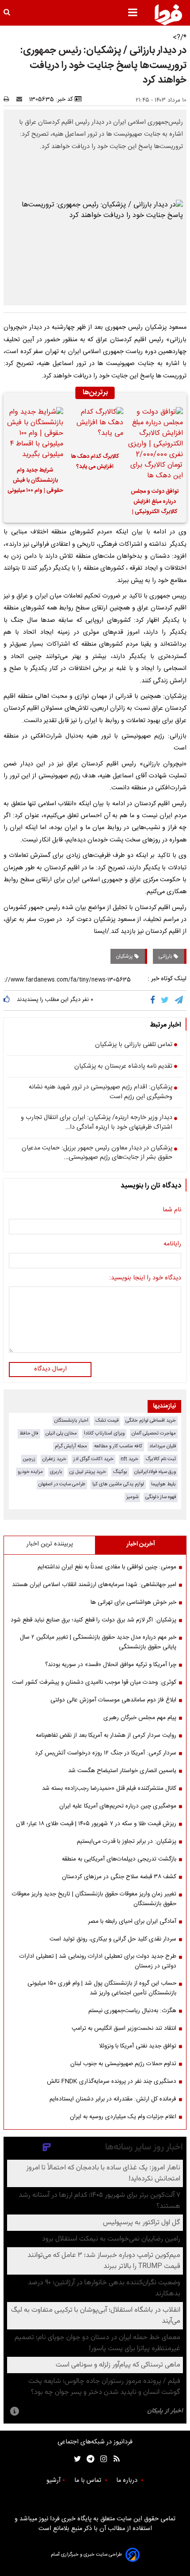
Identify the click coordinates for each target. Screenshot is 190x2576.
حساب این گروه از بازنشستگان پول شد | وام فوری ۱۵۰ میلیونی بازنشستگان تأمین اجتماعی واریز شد (102, 1988)
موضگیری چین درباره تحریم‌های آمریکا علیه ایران (118, 1806)
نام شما (172, 1210)
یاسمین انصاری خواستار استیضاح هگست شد (122, 1771)
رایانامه (172, 1244)
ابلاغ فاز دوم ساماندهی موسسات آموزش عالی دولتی (113, 1700)
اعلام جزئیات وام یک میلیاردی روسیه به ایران (123, 2117)
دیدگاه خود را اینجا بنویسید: (145, 1278)
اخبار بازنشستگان (71, 1421)
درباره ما (128, 2481)
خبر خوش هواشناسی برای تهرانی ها (133, 1602)
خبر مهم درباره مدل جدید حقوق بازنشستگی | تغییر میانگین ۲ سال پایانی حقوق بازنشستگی (98, 1642)
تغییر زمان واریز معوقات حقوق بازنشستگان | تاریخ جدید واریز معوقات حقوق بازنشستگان (94, 1899)
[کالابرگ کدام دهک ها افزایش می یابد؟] (95, 427)
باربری (56, 1472)
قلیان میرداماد (163, 1446)
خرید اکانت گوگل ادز (93, 1459)
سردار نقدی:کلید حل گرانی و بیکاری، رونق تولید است (113, 1939)
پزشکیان (125, 956)
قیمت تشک (107, 1421)
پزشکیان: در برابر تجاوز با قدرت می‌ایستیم (127, 1842)
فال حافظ (29, 1433)
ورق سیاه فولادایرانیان (155, 1472)
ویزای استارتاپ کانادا (104, 1433)
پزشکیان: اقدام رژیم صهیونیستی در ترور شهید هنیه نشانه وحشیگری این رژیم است (101, 1092)
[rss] (114, 2459)
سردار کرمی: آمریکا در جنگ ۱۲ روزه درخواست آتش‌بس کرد (106, 1753)
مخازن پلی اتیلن (61, 1433)
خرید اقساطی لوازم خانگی (151, 1421)
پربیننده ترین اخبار (50, 1544)
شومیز (132, 1497)
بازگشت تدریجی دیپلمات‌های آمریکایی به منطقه (119, 1859)
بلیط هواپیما (163, 1484)
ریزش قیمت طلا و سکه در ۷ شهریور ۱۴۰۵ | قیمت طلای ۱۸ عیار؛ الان (96, 1824)
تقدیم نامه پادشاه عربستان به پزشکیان (123, 1067)
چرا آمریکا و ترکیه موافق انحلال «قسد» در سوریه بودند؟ (111, 1665)
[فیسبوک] (154, 1001)
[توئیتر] (76, 2459)
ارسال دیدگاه (50, 1369)
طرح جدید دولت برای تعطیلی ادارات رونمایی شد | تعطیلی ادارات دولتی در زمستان (98, 1961)
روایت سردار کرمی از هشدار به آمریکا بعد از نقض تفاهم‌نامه (106, 1735)
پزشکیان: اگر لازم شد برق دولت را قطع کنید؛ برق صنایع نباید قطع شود (93, 1620)
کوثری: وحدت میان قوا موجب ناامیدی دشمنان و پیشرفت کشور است (94, 1682)
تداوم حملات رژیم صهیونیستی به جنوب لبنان (123, 2064)
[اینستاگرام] (101, 2459)
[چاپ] (9, 99)
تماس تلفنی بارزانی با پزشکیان (134, 1045)
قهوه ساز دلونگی (161, 1497)
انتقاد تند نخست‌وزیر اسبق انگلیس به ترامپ (124, 2028)
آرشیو (53, 2481)
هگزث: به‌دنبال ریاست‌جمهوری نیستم (132, 2011)
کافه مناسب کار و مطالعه (118, 1446)
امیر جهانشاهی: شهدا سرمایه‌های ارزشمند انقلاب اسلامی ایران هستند (94, 1585)
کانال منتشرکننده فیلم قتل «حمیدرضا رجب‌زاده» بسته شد (109, 1788)
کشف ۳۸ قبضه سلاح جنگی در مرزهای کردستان (119, 1877)
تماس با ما (89, 2481)
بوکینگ (120, 1472)
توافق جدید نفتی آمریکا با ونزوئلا (138, 2046)
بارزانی (166, 956)
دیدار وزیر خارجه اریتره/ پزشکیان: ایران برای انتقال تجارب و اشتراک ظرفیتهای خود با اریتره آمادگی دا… (97, 1123)
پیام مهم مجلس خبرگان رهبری (140, 1718)
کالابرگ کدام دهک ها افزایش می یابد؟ (95, 462)
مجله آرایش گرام (71, 1446)
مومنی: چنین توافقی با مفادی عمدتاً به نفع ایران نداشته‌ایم (107, 1567)
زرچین (29, 1459)
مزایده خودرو (30, 1472)
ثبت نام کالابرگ (161, 1459)
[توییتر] (165, 1001)
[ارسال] (21, 99)
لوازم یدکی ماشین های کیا (118, 1484)
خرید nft (129, 1459)
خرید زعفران (54, 1459)
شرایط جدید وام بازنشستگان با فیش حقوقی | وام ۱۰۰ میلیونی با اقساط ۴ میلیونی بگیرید (35, 482)
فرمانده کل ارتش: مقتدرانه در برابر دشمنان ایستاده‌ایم (113, 2099)
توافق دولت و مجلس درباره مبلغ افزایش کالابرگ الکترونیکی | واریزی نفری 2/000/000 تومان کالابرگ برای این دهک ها (155, 503)
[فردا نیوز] (168, 15)
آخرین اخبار (141, 1544)
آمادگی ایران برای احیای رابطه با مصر (132, 1922)
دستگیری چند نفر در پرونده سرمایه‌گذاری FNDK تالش (112, 2081)
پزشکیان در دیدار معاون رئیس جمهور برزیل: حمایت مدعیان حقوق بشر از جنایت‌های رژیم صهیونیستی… (97, 1153)
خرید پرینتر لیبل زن (88, 1472)
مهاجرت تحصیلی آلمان (154, 1433)
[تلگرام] (179, 1001)
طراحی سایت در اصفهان (62, 1484)
